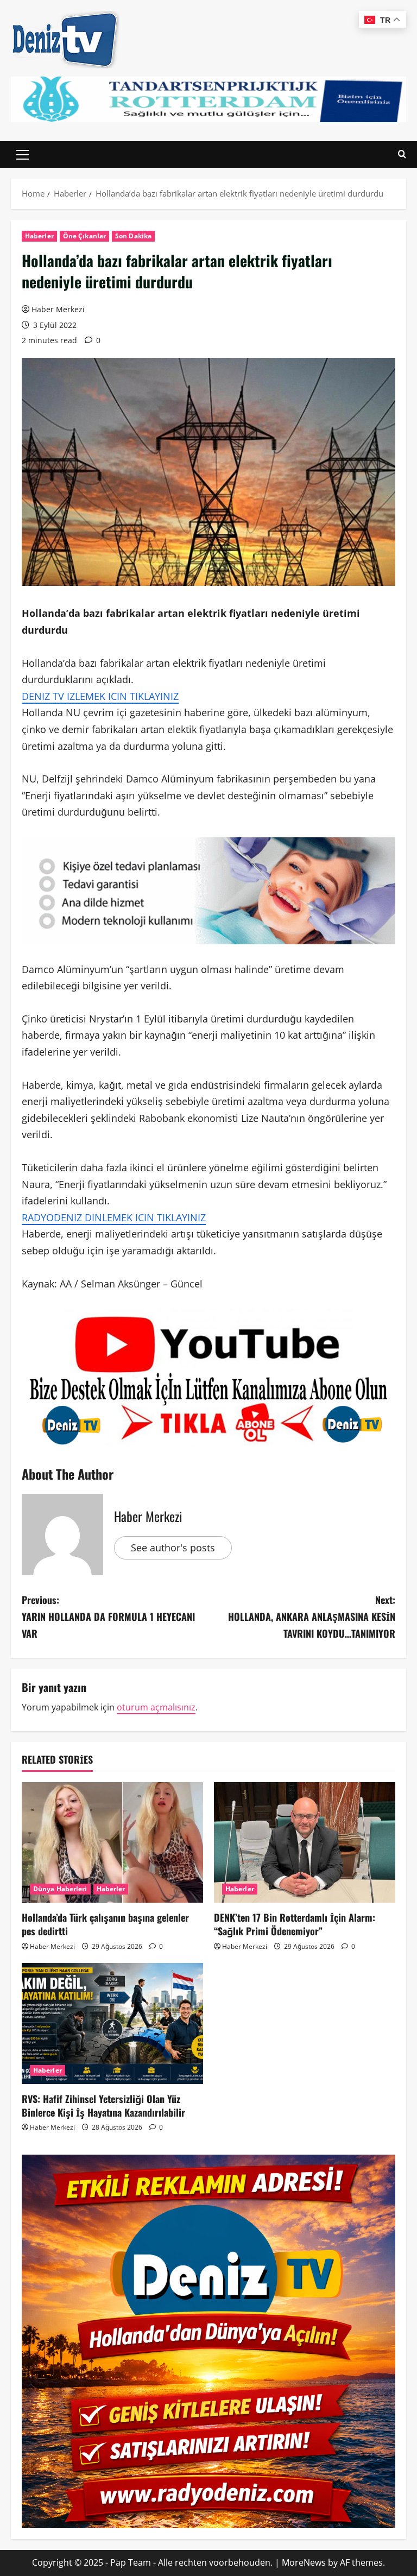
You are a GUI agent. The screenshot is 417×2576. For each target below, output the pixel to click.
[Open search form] (402, 154)
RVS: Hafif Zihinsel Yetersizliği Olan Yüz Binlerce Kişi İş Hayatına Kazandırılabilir (103, 2105)
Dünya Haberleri (60, 1889)
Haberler (39, 236)
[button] (23, 155)
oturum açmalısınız (156, 1707)
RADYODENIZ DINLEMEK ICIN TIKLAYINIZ (114, 1217)
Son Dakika (133, 236)
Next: (312, 1616)
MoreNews (304, 2562)
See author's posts (173, 1548)
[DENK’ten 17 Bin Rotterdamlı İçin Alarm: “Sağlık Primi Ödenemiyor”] (305, 1843)
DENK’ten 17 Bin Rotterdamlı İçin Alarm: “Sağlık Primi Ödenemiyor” (295, 1924)
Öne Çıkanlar (84, 236)
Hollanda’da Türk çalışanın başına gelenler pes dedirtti (105, 1924)
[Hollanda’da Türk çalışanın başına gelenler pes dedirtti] (112, 1843)
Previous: (108, 1616)
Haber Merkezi (58, 309)
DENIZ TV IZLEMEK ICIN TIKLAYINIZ (100, 696)
